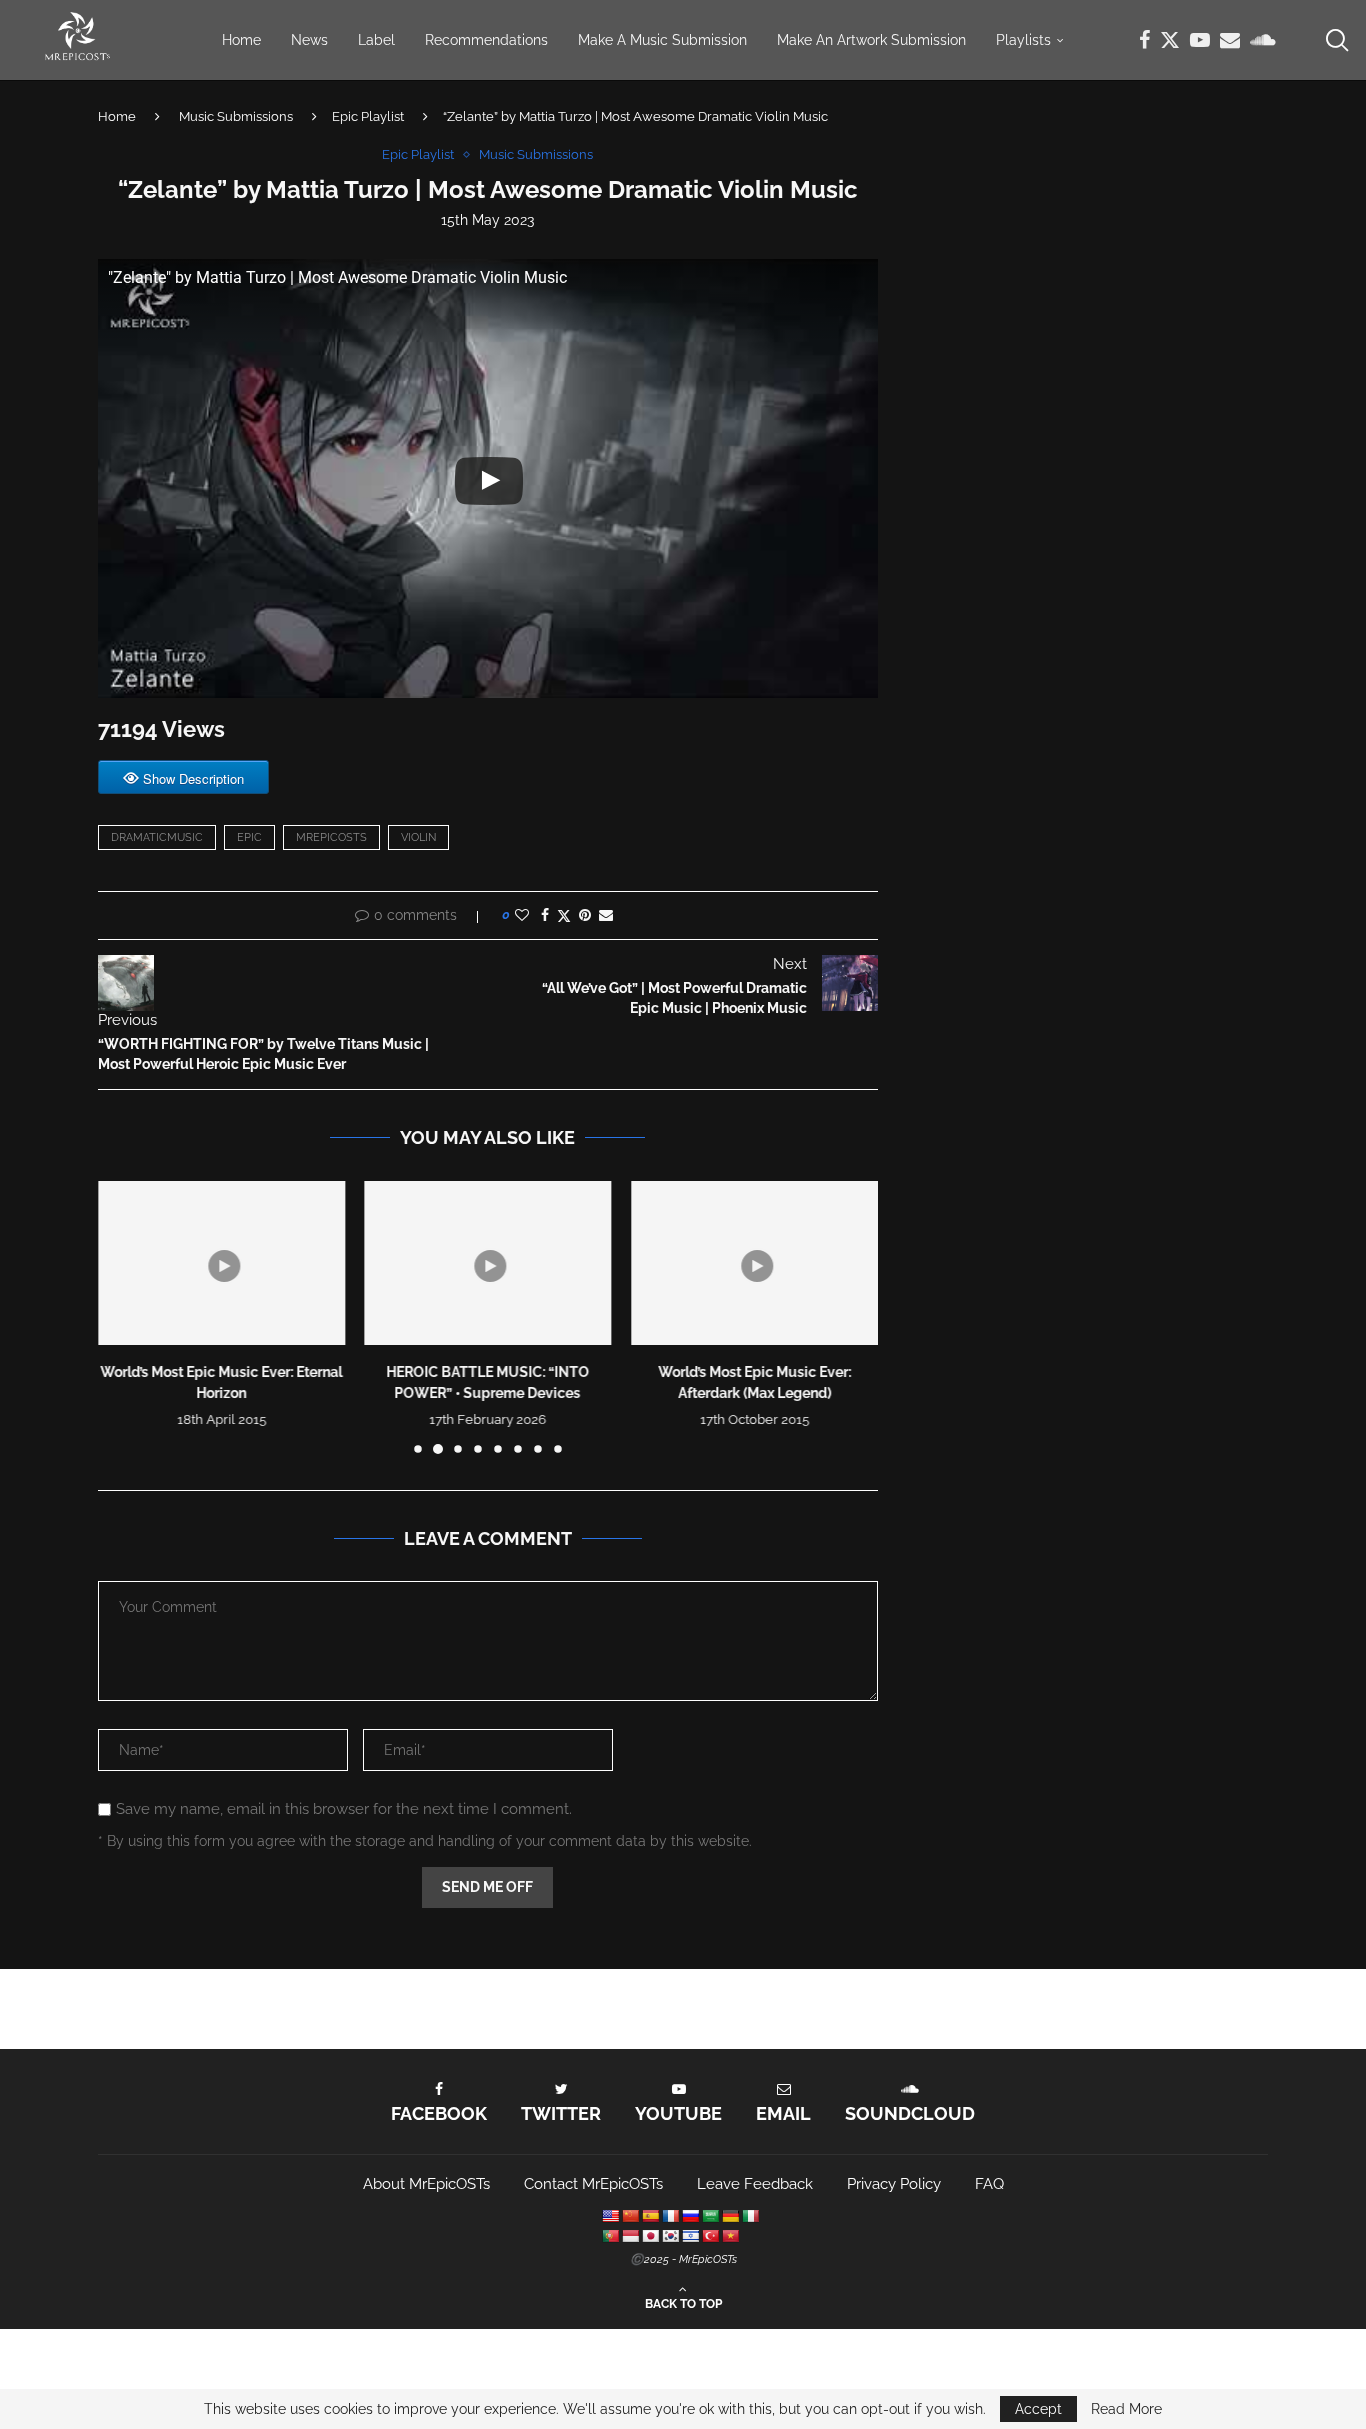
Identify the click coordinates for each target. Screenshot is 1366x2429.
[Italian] (750, 2216)
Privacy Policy (894, 2184)
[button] (125, 1316)
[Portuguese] (610, 2236)
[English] (610, 2216)
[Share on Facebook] (545, 915)
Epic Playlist (368, 116)
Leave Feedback (755, 2184)
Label (376, 40)
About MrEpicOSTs (426, 2184)
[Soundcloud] (1263, 40)
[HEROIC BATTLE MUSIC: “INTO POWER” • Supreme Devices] (488, 1263)
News (309, 40)
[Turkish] (710, 2236)
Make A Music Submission (662, 40)
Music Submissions (236, 116)
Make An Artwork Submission (871, 40)
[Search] (1336, 40)
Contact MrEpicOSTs (593, 2184)
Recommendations (486, 40)
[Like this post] (522, 915)
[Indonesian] (630, 2236)
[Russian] (690, 2216)
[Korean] (670, 2236)
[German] (730, 2216)
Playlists (1023, 40)
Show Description (193, 778)
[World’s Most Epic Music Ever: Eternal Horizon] (221, 1263)
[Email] (1230, 40)
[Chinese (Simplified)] (630, 2216)
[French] (670, 2216)
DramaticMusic (157, 837)
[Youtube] (1200, 40)
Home (241, 40)
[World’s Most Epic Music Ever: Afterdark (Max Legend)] (754, 1263)
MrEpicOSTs (331, 837)
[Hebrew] (690, 2236)
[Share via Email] (606, 915)
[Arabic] (710, 2216)
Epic (249, 837)
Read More (1126, 2409)
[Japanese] (650, 2236)
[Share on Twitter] (564, 915)
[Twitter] (1170, 40)
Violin (418, 837)
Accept (1038, 2409)
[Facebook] (1144, 40)
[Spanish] (650, 2216)
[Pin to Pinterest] (585, 915)
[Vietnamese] (730, 2236)
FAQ (989, 2184)
